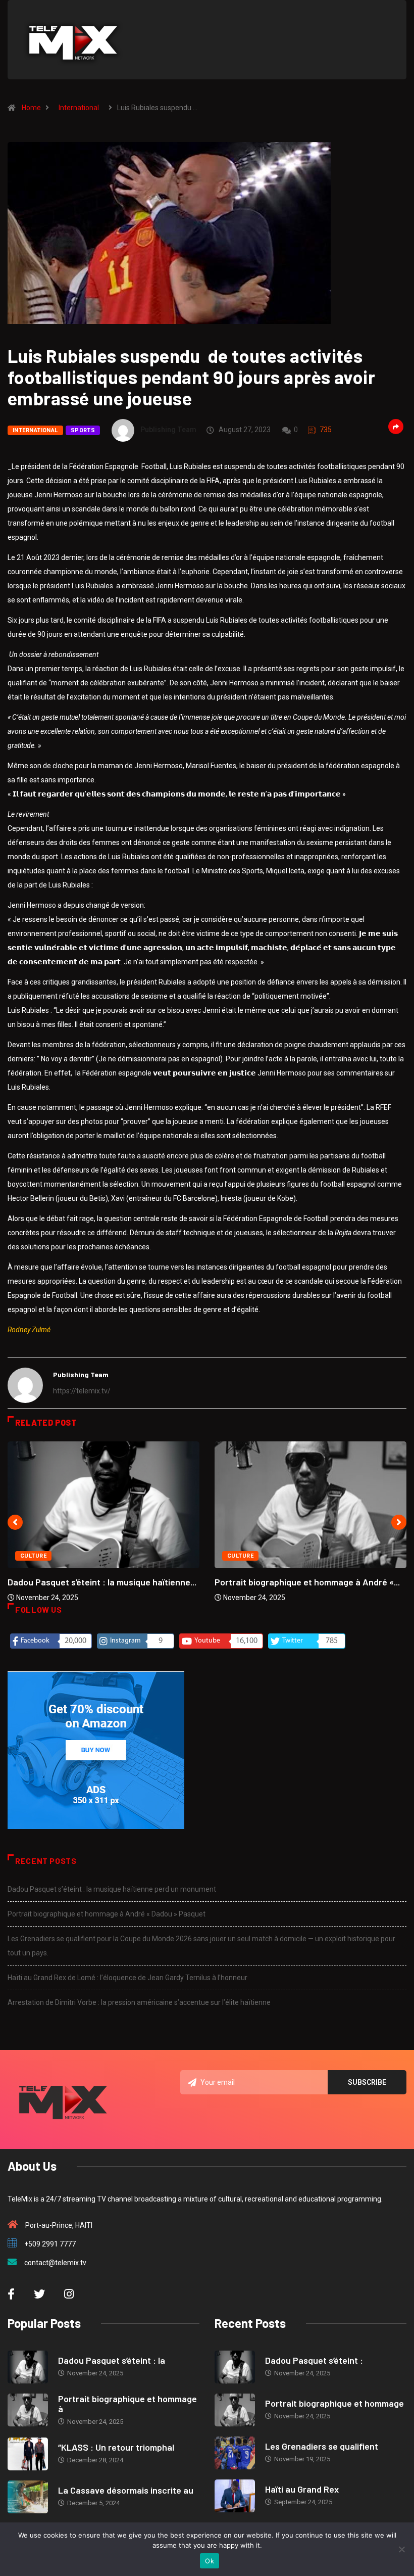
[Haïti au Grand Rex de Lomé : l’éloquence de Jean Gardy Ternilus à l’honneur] (235, 2496)
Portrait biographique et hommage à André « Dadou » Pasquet (107, 1914)
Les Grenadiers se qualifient (322, 2446)
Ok (210, 2561)
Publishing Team (168, 430)
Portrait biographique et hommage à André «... (307, 1582)
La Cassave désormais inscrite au (126, 2490)
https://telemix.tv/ (82, 1391)
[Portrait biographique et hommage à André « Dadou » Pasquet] (28, 2410)
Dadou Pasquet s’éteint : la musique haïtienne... (102, 1582)
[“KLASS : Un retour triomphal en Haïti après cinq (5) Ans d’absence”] (28, 2454)
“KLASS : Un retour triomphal (116, 2447)
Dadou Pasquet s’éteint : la (112, 2360)
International (79, 108)
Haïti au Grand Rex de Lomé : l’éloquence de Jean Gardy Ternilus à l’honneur (127, 1978)
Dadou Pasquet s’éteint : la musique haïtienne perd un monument (112, 1889)
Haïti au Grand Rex (302, 2489)
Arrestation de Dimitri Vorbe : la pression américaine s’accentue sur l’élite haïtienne (139, 2002)
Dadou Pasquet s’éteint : (314, 2360)
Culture (33, 1556)
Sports (83, 430)
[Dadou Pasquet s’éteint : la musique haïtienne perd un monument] (28, 2367)
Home (31, 108)
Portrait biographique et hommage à (127, 2404)
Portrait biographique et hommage (334, 2403)
